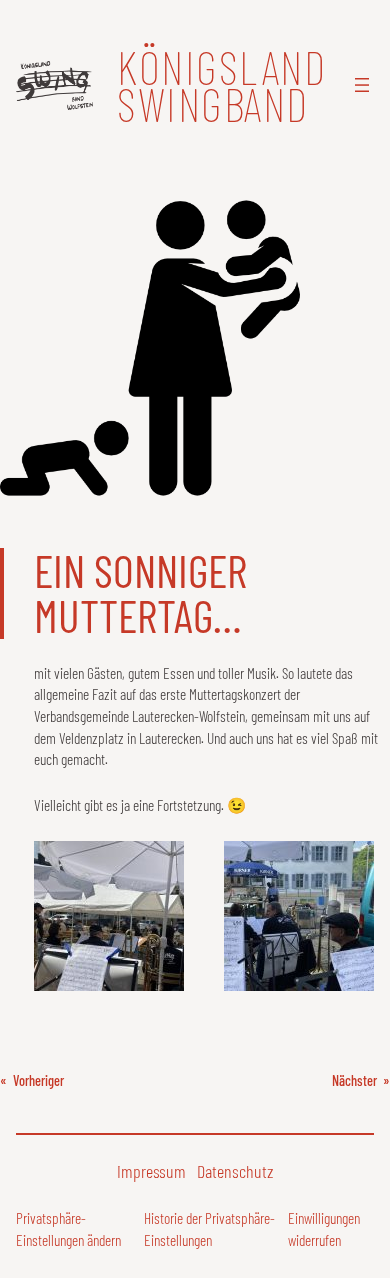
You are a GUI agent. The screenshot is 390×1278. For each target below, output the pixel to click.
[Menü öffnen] (362, 85)
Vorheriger (38, 1080)
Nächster (354, 1080)
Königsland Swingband (221, 84)
